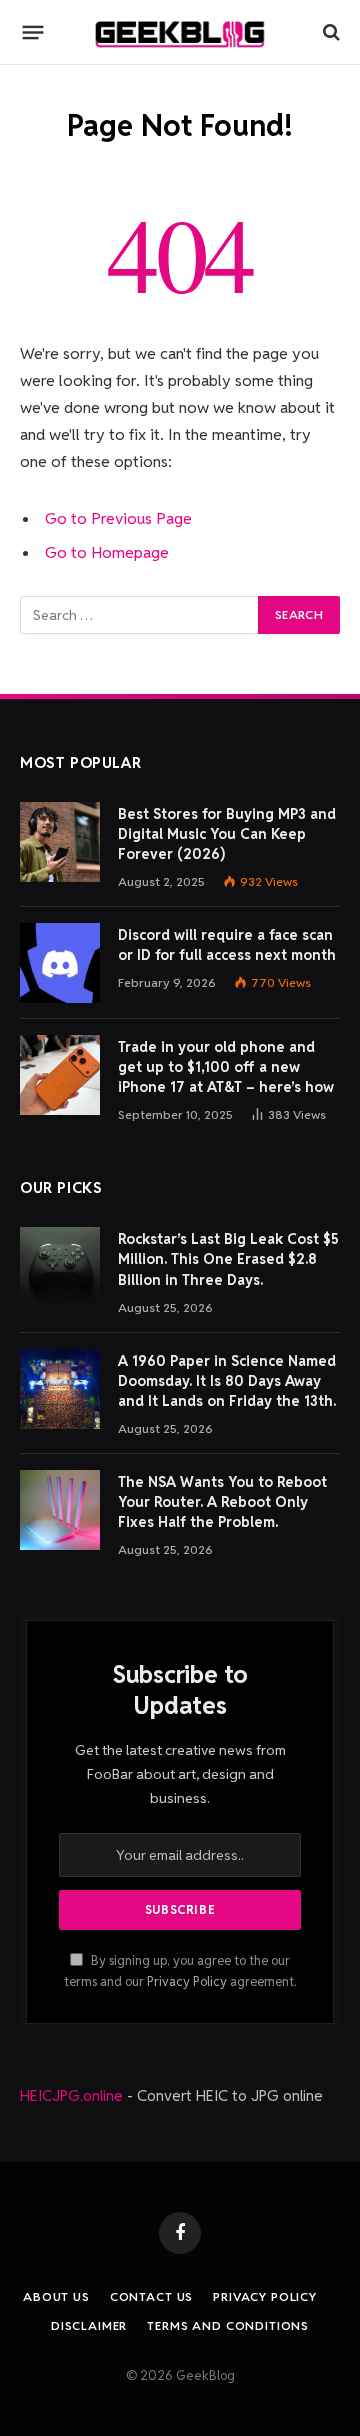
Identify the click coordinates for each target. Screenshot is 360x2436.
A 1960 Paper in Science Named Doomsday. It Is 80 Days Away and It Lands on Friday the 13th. (227, 1381)
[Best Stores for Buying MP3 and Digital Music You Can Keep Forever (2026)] (60, 842)
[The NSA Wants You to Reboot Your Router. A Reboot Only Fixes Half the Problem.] (60, 1510)
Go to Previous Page (118, 518)
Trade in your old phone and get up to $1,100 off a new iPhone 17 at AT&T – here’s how (226, 1067)
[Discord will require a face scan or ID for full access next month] (60, 963)
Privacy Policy (187, 1981)
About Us (56, 2296)
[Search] (329, 32)
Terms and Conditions (228, 2325)
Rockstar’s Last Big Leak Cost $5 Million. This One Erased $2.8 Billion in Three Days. (228, 1259)
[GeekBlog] (180, 32)
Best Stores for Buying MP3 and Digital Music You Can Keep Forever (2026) (227, 834)
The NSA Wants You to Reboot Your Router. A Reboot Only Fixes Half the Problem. (222, 1502)
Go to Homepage (107, 552)
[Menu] (33, 32)
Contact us (151, 2296)
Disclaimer (89, 2325)
